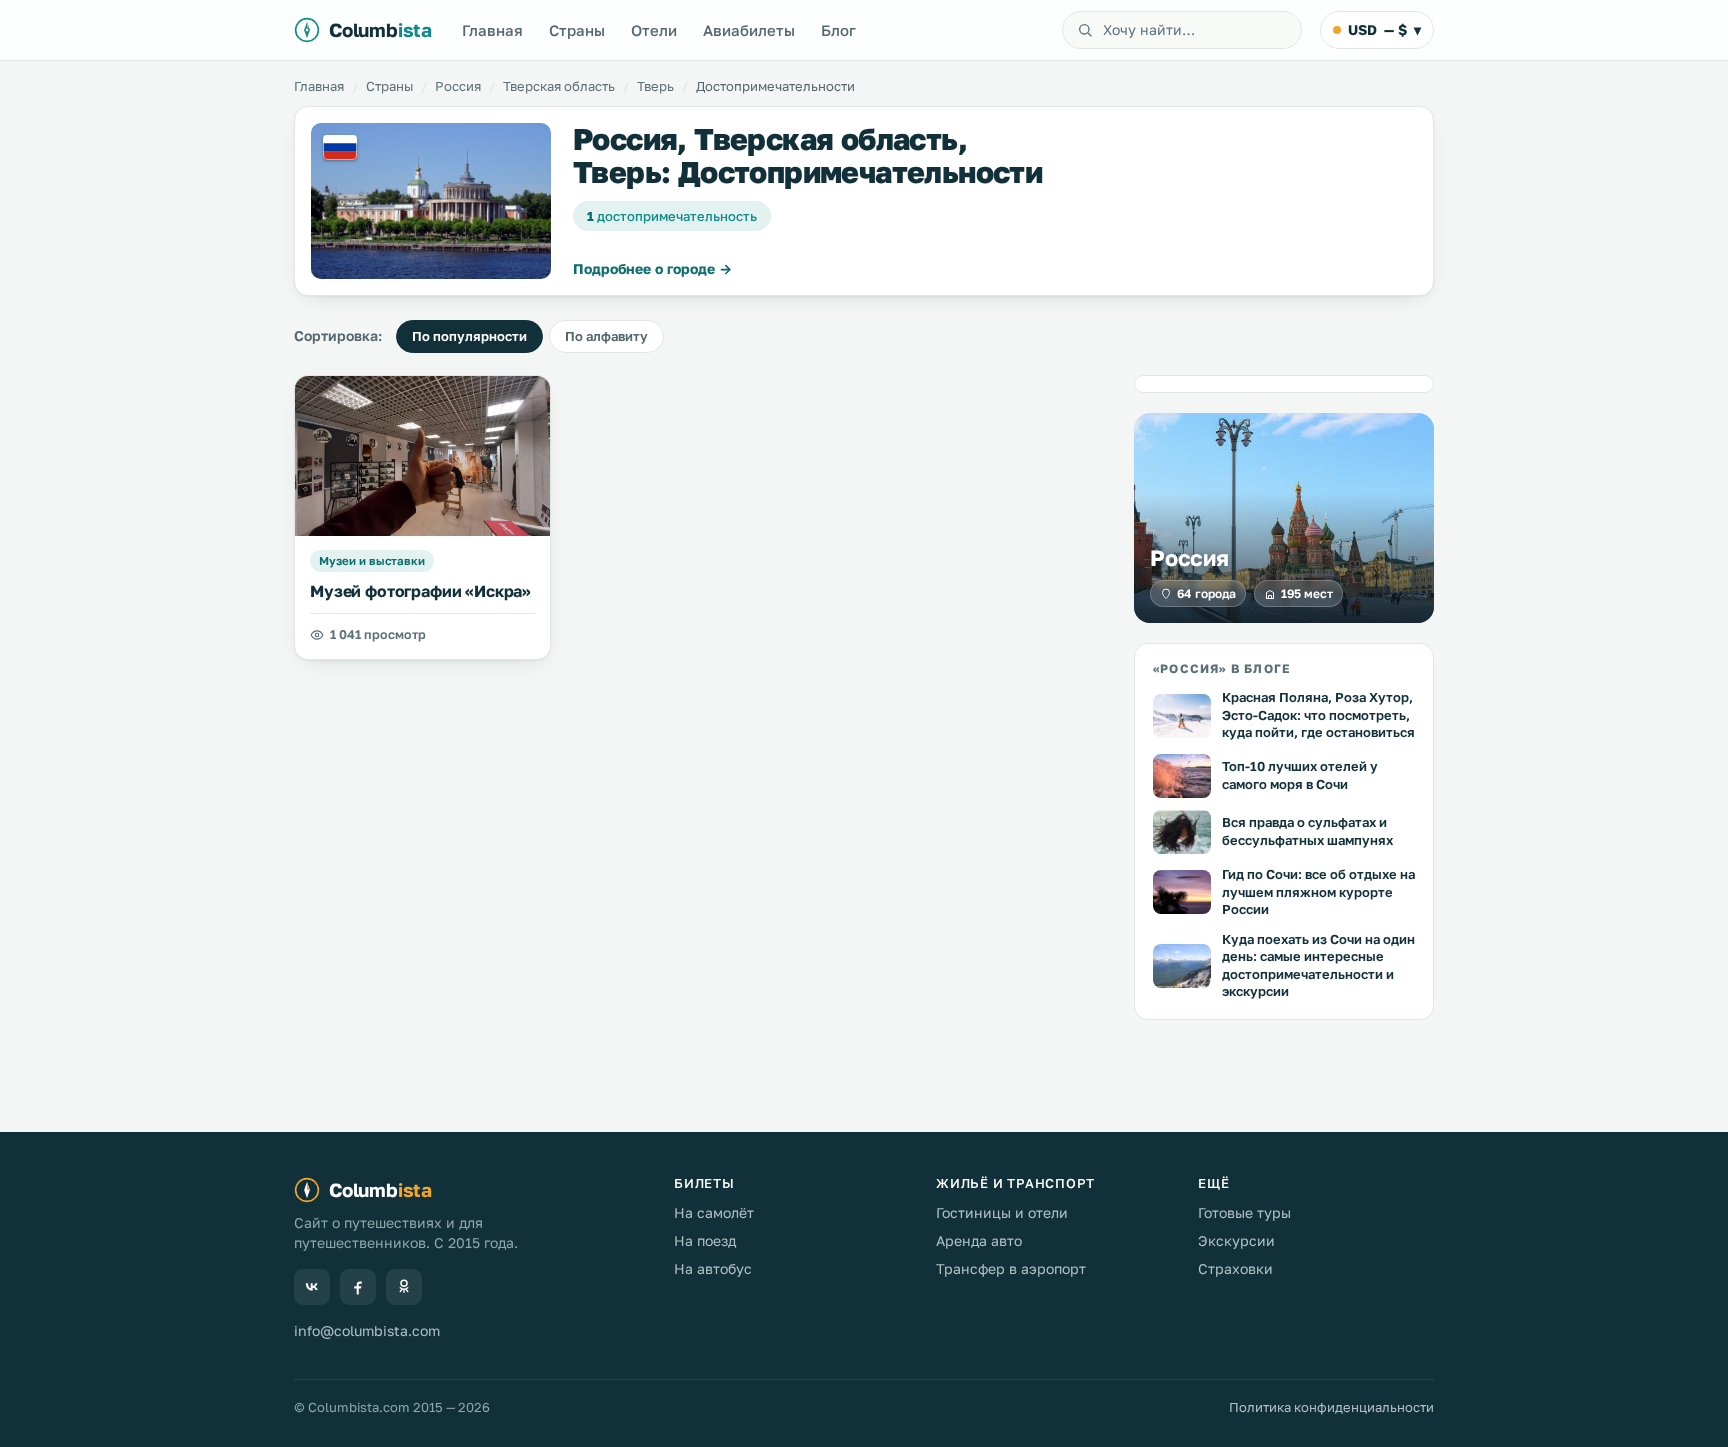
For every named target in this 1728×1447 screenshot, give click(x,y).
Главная (492, 30)
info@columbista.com (367, 1330)
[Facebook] (358, 1287)
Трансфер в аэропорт (1011, 1268)
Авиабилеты (749, 30)
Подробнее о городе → (652, 268)
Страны (577, 30)
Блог (838, 30)
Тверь (655, 86)
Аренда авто (979, 1240)
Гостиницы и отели (1002, 1212)
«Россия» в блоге (1221, 668)
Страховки (1235, 1268)
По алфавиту (606, 336)
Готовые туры (1244, 1212)
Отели (654, 30)
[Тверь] (431, 201)
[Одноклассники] (404, 1287)
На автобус (713, 1268)
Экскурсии (1236, 1240)
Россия (458, 86)
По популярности (469, 336)
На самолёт (714, 1212)
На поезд (705, 1240)
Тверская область (559, 86)
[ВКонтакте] (312, 1287)
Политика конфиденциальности (1331, 1407)
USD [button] (1384, 29)
